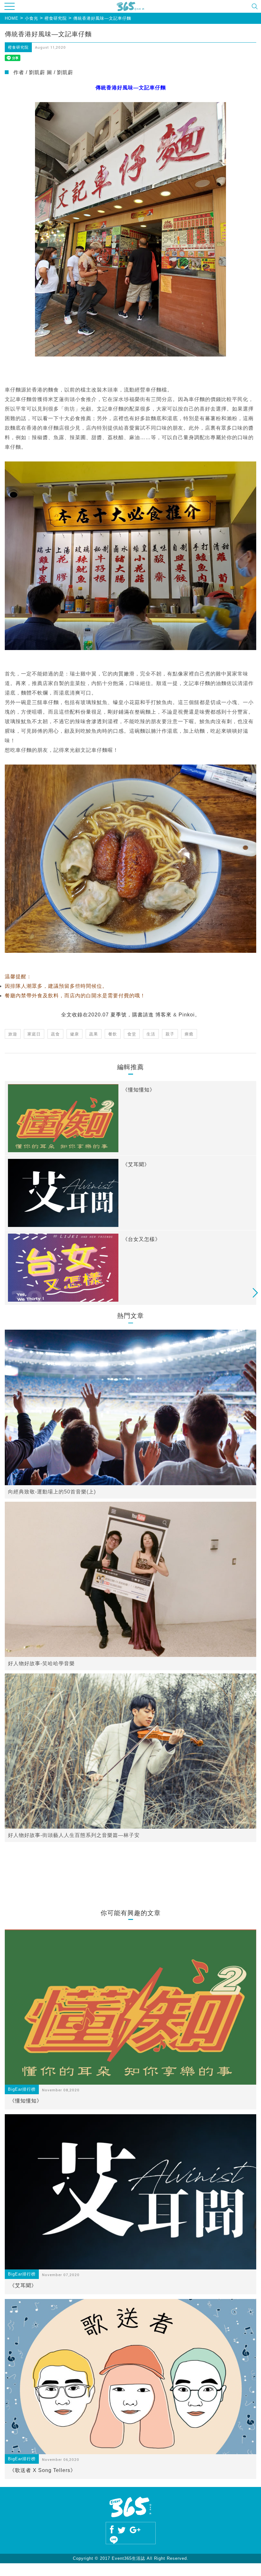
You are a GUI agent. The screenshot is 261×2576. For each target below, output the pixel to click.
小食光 (32, 18)
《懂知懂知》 (26, 2101)
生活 (151, 1034)
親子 (170, 1034)
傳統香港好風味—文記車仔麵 (102, 18)
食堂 (132, 1034)
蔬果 (94, 1034)
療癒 (189, 1034)
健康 (74, 1034)
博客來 (163, 1015)
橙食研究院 (56, 18)
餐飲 (113, 1034)
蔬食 (55, 1034)
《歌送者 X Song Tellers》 (43, 2470)
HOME (12, 18)
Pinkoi (187, 1015)
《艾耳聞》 (23, 2285)
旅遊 (13, 1034)
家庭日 (34, 1034)
